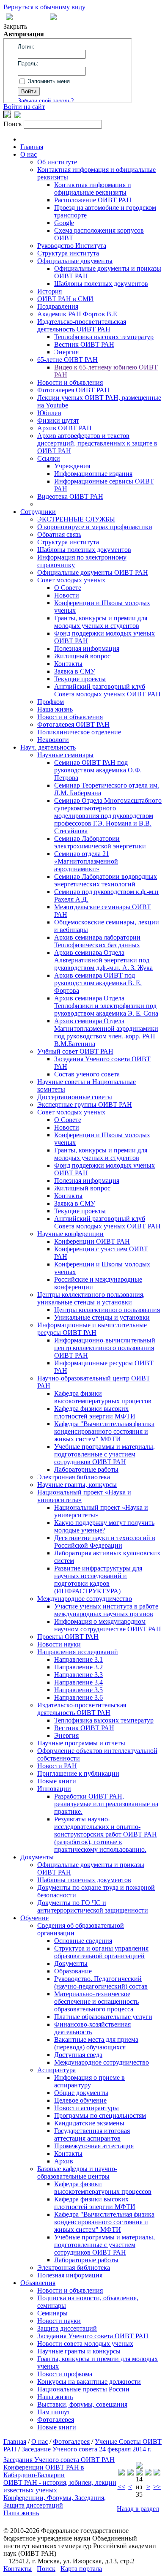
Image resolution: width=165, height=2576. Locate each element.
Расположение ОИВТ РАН (93, 200)
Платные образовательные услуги (103, 2017)
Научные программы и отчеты (81, 1743)
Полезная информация (87, 648)
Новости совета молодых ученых (85, 2344)
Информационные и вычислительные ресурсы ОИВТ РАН (92, 1329)
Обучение (34, 1918)
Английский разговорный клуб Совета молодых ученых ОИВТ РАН (107, 690)
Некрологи (53, 740)
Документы (37, 1857)
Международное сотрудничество (85, 1599)
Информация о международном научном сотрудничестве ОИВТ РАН (108, 1625)
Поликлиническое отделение (79, 732)
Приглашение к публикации (78, 1773)
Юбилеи (49, 413)
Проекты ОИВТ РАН (68, 1637)
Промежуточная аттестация (94, 2146)
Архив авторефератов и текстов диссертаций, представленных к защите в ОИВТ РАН (97, 443)
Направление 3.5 (78, 1690)
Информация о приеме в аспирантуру (89, 2081)
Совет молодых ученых (71, 580)
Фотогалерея (56, 2420)
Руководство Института (72, 246)
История (49, 291)
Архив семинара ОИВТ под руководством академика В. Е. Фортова (98, 983)
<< (121, 2487)
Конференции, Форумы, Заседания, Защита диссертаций (55, 2501)
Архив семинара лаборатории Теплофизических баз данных (97, 941)
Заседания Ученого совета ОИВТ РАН (93, 2336)
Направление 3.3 (78, 1675)
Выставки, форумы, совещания (82, 2404)
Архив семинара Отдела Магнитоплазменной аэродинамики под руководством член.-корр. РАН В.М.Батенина (106, 1032)
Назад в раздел (138, 2509)
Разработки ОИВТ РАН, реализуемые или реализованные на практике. (106, 1804)
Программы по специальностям (100, 2115)
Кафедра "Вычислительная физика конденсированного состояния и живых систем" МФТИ (104, 1431)
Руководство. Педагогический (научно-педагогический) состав (101, 1982)
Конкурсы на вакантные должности (89, 2382)
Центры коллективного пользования (107, 1310)
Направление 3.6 (78, 1697)
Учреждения (72, 466)
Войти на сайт (24, 107)
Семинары (52, 2313)
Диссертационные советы (75, 1097)
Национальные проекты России (83, 2389)
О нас (29, 154)
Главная (32, 147)
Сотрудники (38, 512)
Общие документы (81, 2093)
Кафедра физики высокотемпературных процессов (103, 1397)
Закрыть (15, 26)
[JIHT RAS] (18, 116)
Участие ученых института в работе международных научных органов (106, 1610)
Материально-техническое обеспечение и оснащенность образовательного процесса (96, 2001)
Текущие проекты (80, 679)
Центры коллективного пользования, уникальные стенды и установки (91, 1298)
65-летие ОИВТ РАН (67, 360)
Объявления (38, 2283)
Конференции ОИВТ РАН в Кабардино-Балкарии (44, 2471)
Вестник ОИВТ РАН (84, 344)
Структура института (68, 253)
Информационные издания (93, 474)
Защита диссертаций (67, 2328)
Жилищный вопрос (82, 656)
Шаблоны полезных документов (101, 284)
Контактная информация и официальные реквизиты (93, 189)
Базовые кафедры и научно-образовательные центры (77, 2172)
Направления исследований (78, 1652)
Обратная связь (59, 534)
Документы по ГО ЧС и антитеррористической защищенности (93, 1906)
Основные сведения (83, 1941)
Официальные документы (75, 261)
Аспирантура (56, 2070)
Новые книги (57, 1781)
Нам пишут (54, 2412)
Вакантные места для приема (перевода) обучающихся (96, 2043)
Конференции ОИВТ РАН (92, 1241)
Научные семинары (65, 755)
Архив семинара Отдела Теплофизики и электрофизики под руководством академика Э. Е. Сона (106, 1006)
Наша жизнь (55, 709)
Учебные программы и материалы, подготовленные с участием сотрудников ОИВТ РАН (104, 1454)
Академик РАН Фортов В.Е (77, 314)
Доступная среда (78, 2055)
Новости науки (59, 1644)
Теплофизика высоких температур (104, 337)
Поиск (46, 2569)
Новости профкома (65, 2374)
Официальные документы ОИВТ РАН (93, 572)
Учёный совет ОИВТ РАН (75, 1051)
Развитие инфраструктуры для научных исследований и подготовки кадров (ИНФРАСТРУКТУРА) (98, 1580)
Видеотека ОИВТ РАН (70, 496)
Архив (64, 2161)
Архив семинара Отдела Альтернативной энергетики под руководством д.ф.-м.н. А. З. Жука (103, 960)
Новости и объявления (70, 382)
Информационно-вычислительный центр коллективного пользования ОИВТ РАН (105, 1348)
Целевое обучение (80, 2100)
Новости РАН (57, 1766)
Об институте (57, 162)
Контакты (68, 664)
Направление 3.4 (78, 1682)
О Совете (68, 588)
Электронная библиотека (74, 1477)
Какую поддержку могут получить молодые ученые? (104, 1526)
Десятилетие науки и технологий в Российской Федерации (105, 1542)
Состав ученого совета (87, 1074)
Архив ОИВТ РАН (65, 428)
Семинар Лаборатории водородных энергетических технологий (106, 880)
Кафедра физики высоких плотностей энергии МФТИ (95, 1412)
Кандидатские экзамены (89, 2123)
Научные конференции (70, 1234)
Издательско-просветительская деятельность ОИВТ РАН (82, 325)
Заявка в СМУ (75, 671)
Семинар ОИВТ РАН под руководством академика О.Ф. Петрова (98, 770)
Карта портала (81, 2569)
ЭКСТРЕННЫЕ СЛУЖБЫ (76, 519)
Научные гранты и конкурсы (79, 2351)
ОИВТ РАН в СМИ (65, 299)
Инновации (54, 1789)
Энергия (66, 352)
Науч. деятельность (48, 747)
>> (157, 2487)
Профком (51, 702)
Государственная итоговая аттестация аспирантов (92, 2134)
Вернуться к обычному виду (44, 7)
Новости (67, 595)
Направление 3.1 (78, 1659)
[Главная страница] (53, 18)
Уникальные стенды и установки (102, 1317)
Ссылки (49, 458)
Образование (73, 1971)
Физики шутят (58, 420)
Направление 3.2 (78, 1667)
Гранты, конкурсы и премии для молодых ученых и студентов (101, 622)
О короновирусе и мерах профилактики (95, 527)
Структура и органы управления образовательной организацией (101, 1952)
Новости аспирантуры (87, 2108)
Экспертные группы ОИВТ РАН (85, 1105)
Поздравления (58, 306)
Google (64, 223)
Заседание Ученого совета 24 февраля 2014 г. (87, 2449)
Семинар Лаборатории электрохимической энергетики (100, 842)
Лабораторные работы (86, 1469)
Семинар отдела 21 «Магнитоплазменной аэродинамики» (86, 861)
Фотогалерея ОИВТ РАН (73, 390)
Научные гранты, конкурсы (77, 1485)
